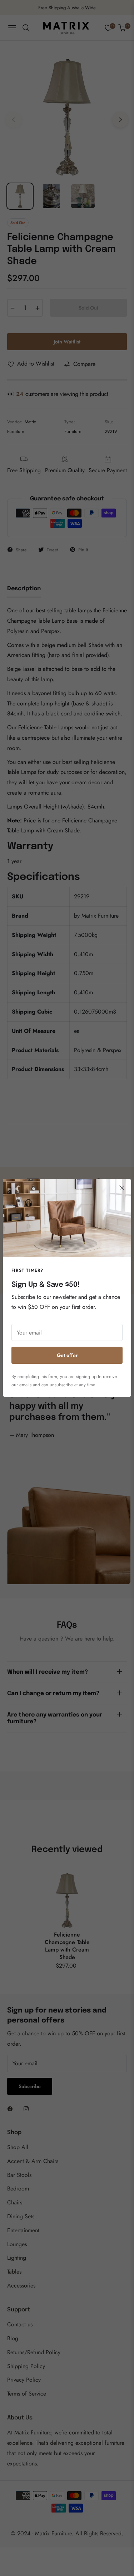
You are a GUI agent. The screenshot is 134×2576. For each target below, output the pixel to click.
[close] (122, 1188)
